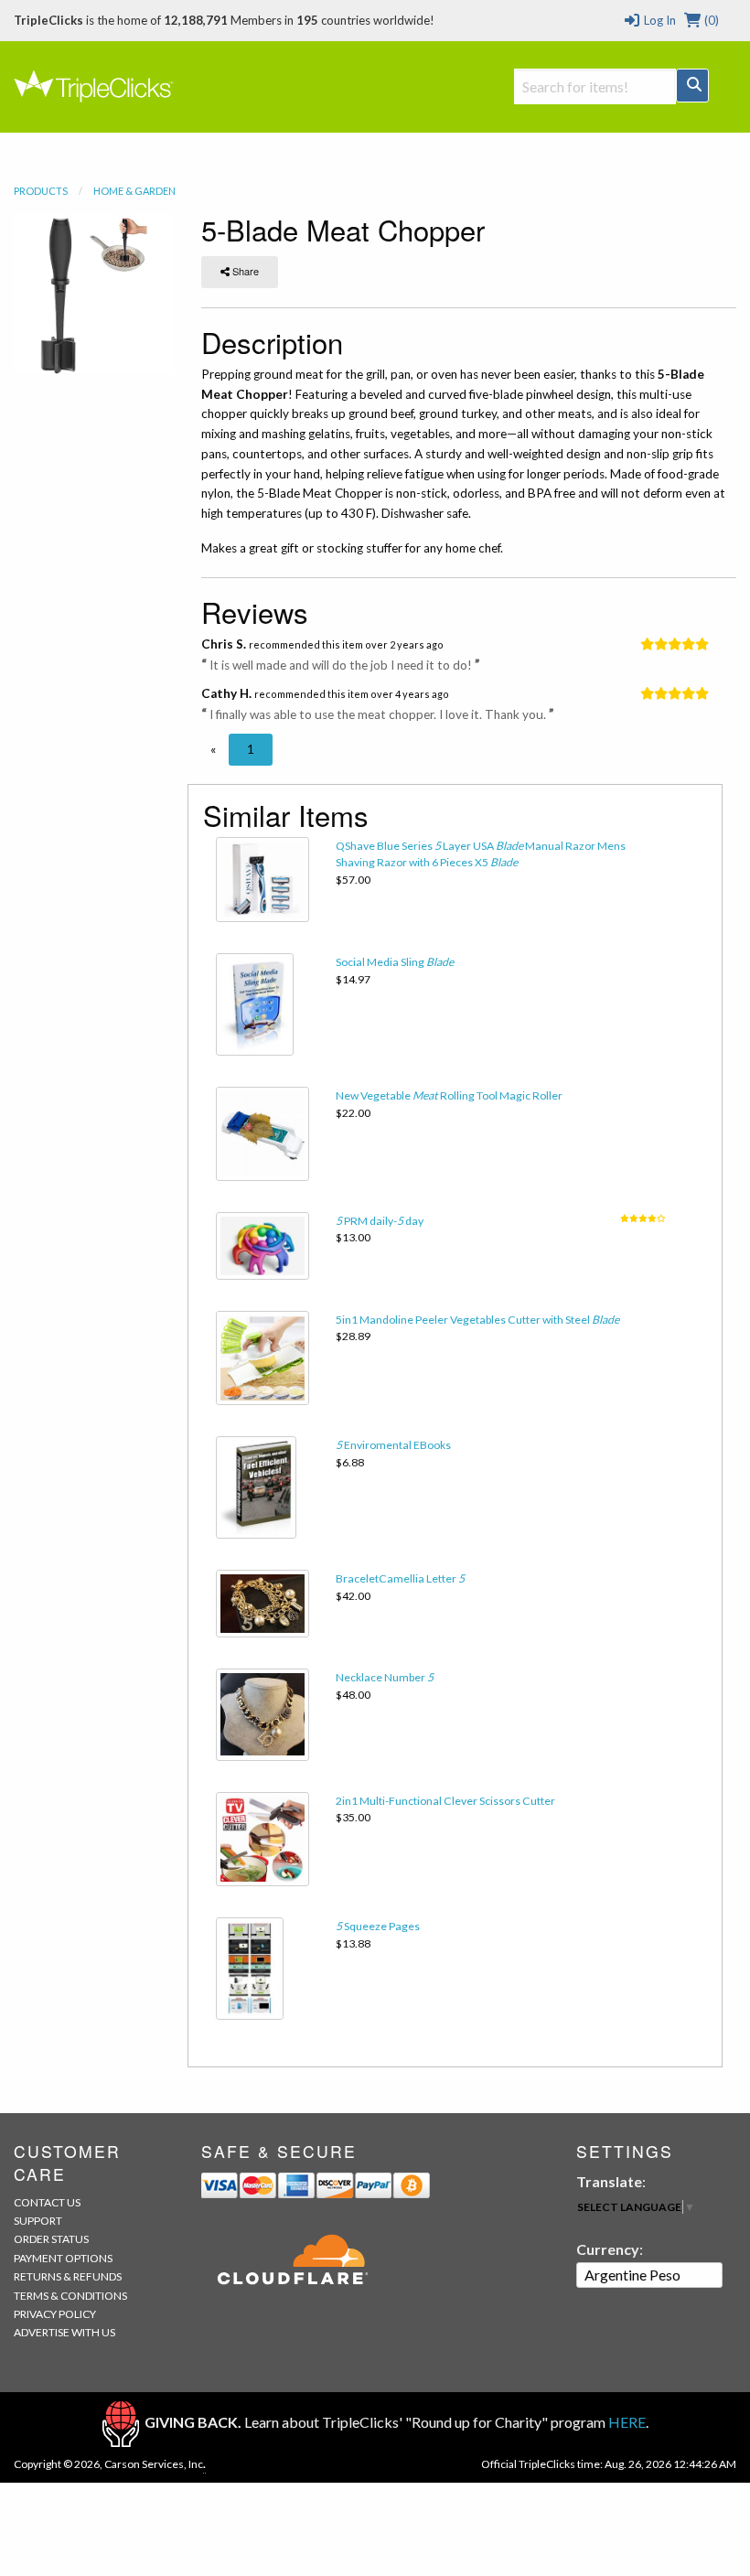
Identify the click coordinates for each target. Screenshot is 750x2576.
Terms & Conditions (70, 2296)
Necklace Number (385, 1677)
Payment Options (63, 2258)
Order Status (51, 2239)
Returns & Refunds (68, 2276)
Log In (658, 20)
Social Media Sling (395, 962)
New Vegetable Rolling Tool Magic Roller (449, 1095)
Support (38, 2221)
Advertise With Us (64, 2332)
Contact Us (47, 2202)
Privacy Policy (55, 2314)
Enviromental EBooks (393, 1445)
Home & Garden (134, 191)
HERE (627, 2422)
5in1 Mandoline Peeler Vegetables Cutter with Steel (477, 1320)
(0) (710, 20)
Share (244, 271)
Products (41, 191)
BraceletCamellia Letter (400, 1578)
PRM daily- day (380, 1221)
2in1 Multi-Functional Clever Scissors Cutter (445, 1801)
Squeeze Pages (378, 1926)
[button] (213, 749)
